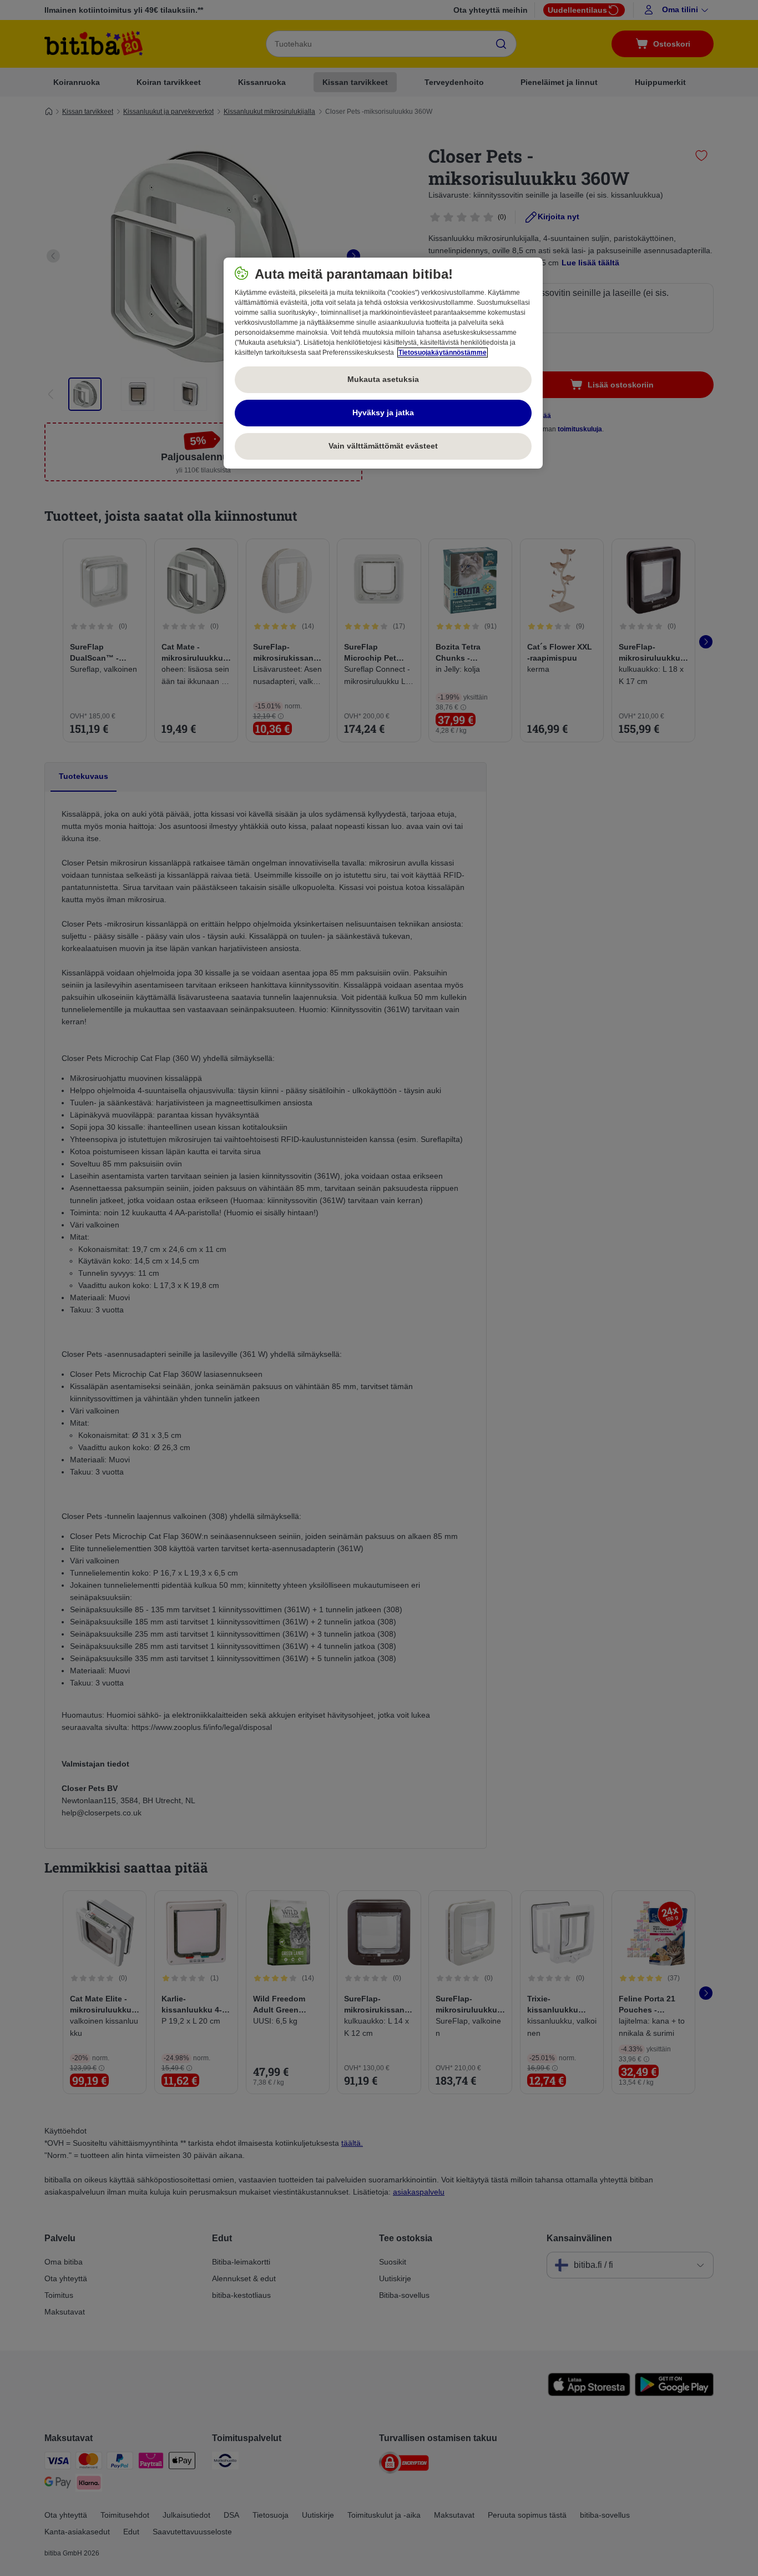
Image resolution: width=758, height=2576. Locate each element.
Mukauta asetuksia (383, 379)
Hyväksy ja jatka (383, 412)
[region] (383, 363)
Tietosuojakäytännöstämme (443, 353)
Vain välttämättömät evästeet (383, 446)
